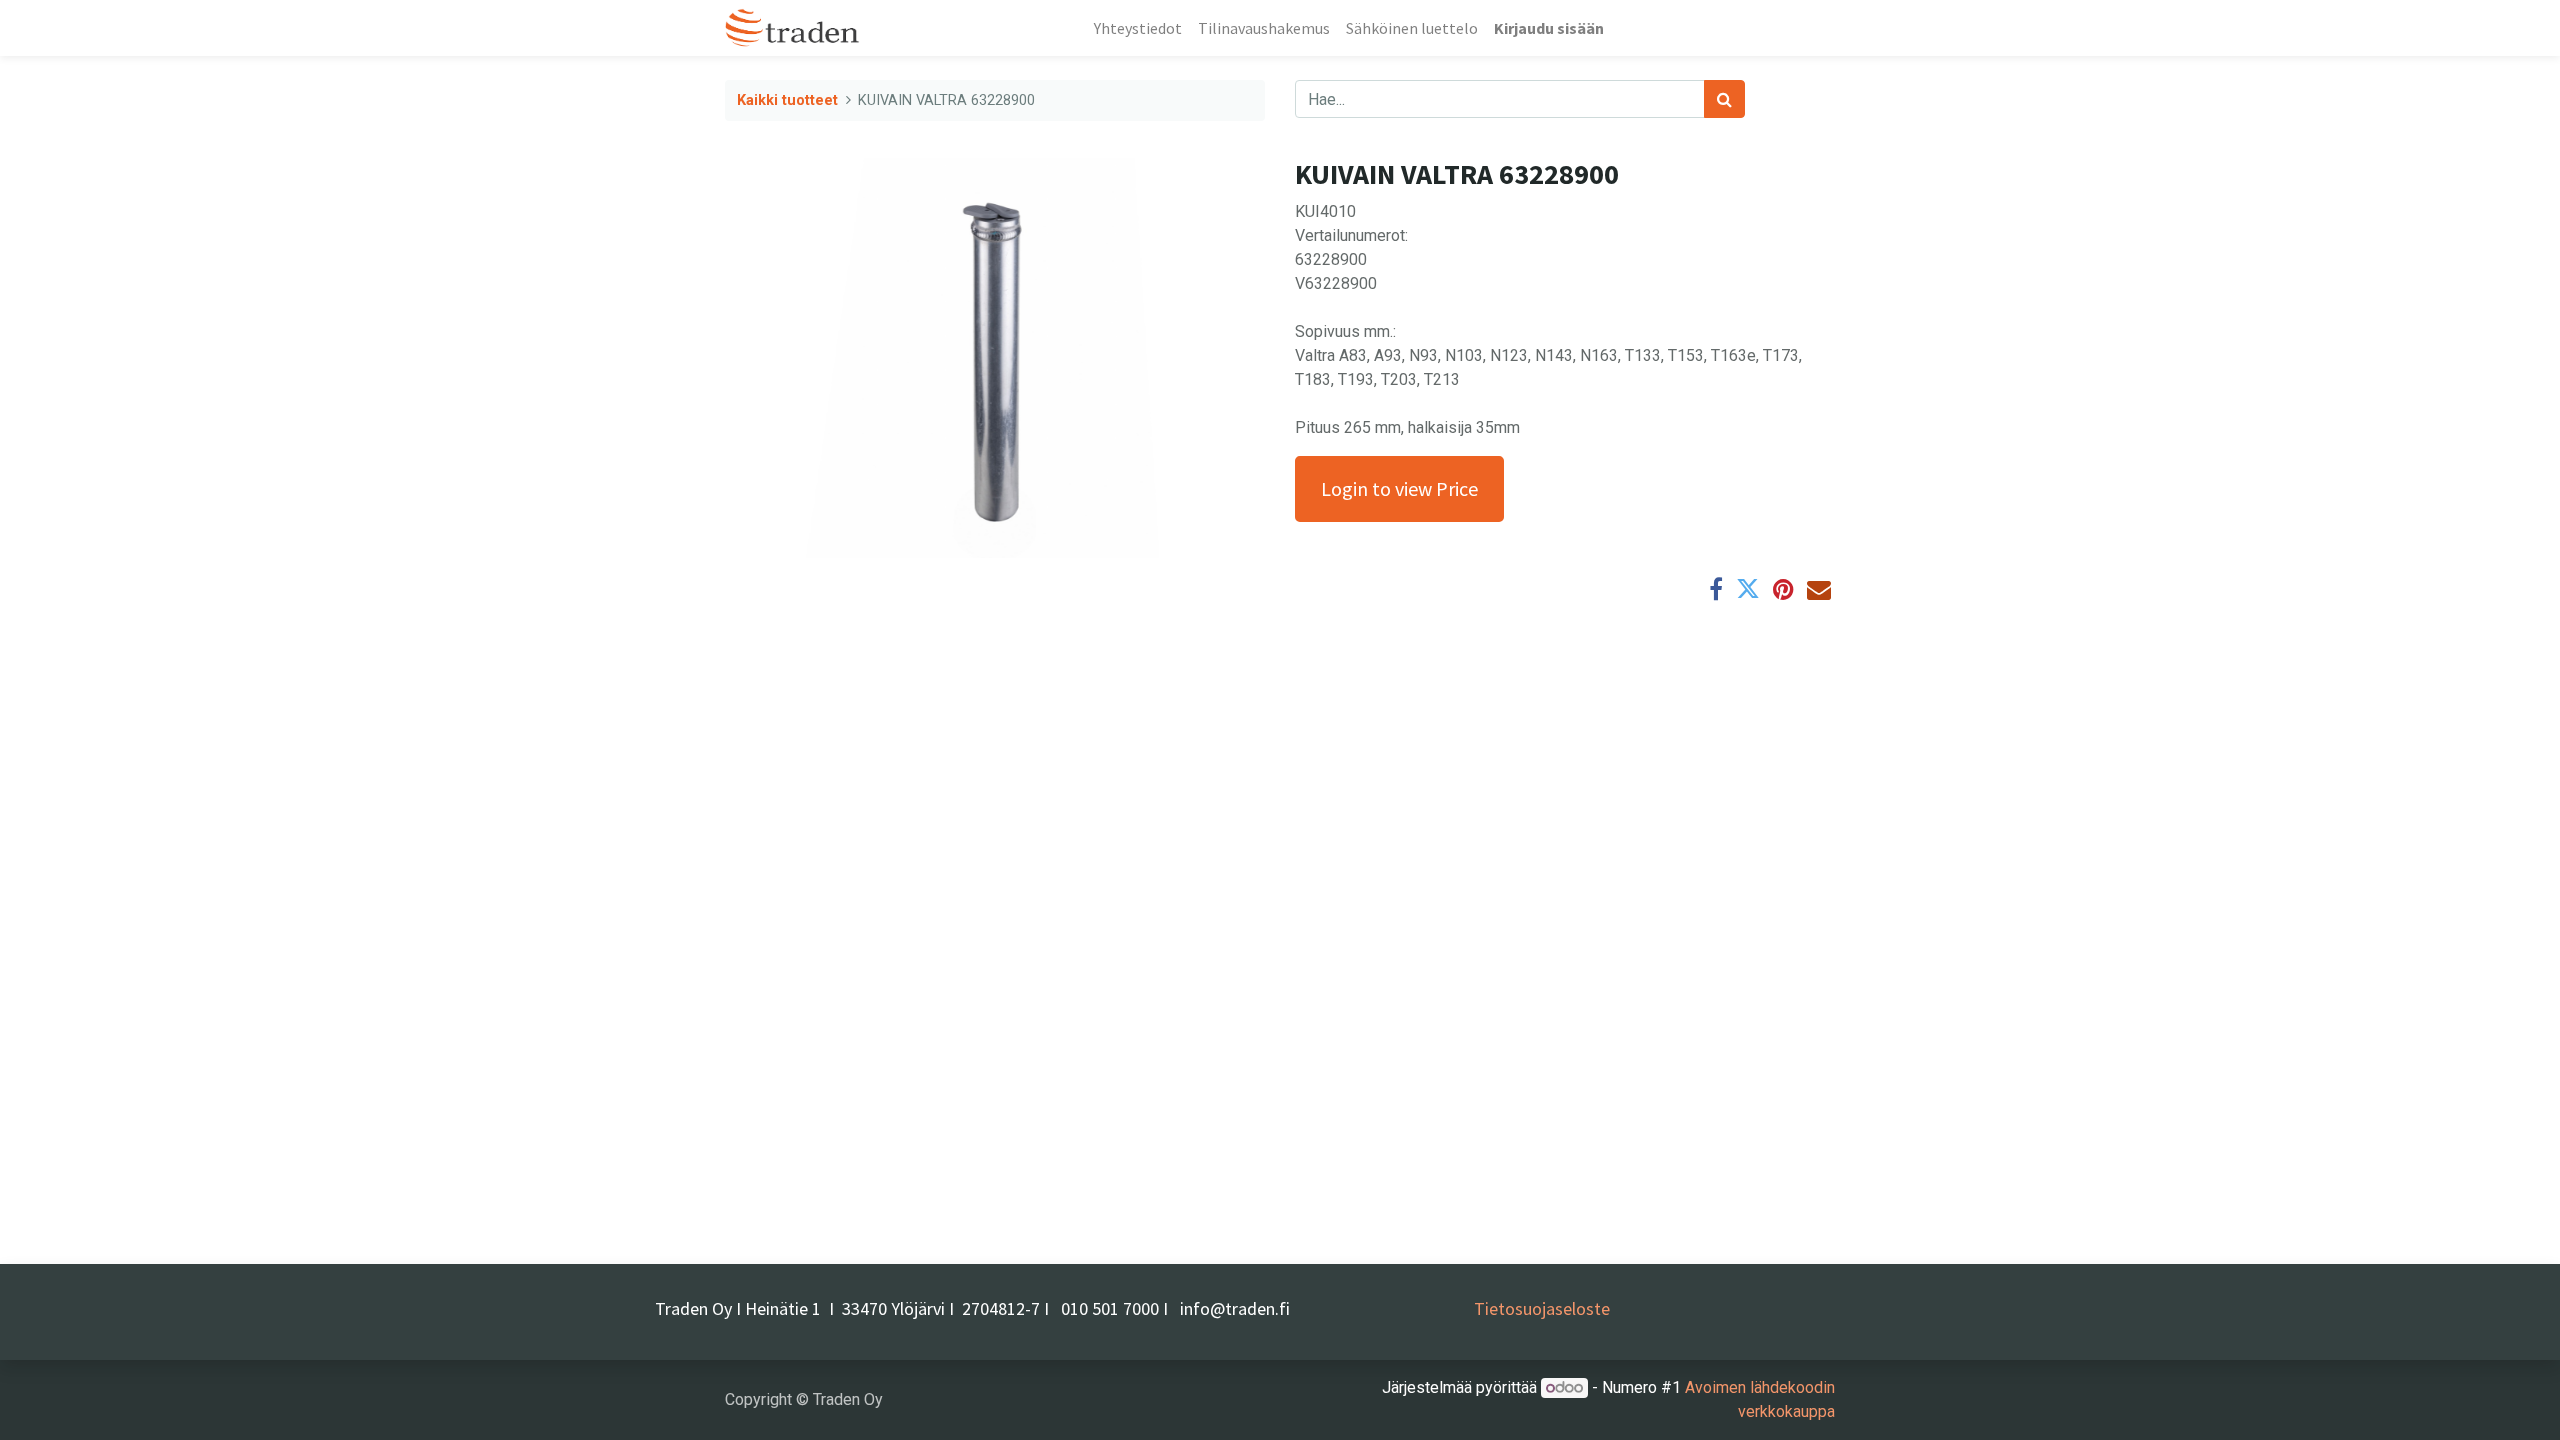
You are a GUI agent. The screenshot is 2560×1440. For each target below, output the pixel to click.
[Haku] (1724, 99)
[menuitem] (1138, 28)
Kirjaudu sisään (1549, 28)
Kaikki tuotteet (787, 100)
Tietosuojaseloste (1542, 1308)
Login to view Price (1399, 488)
